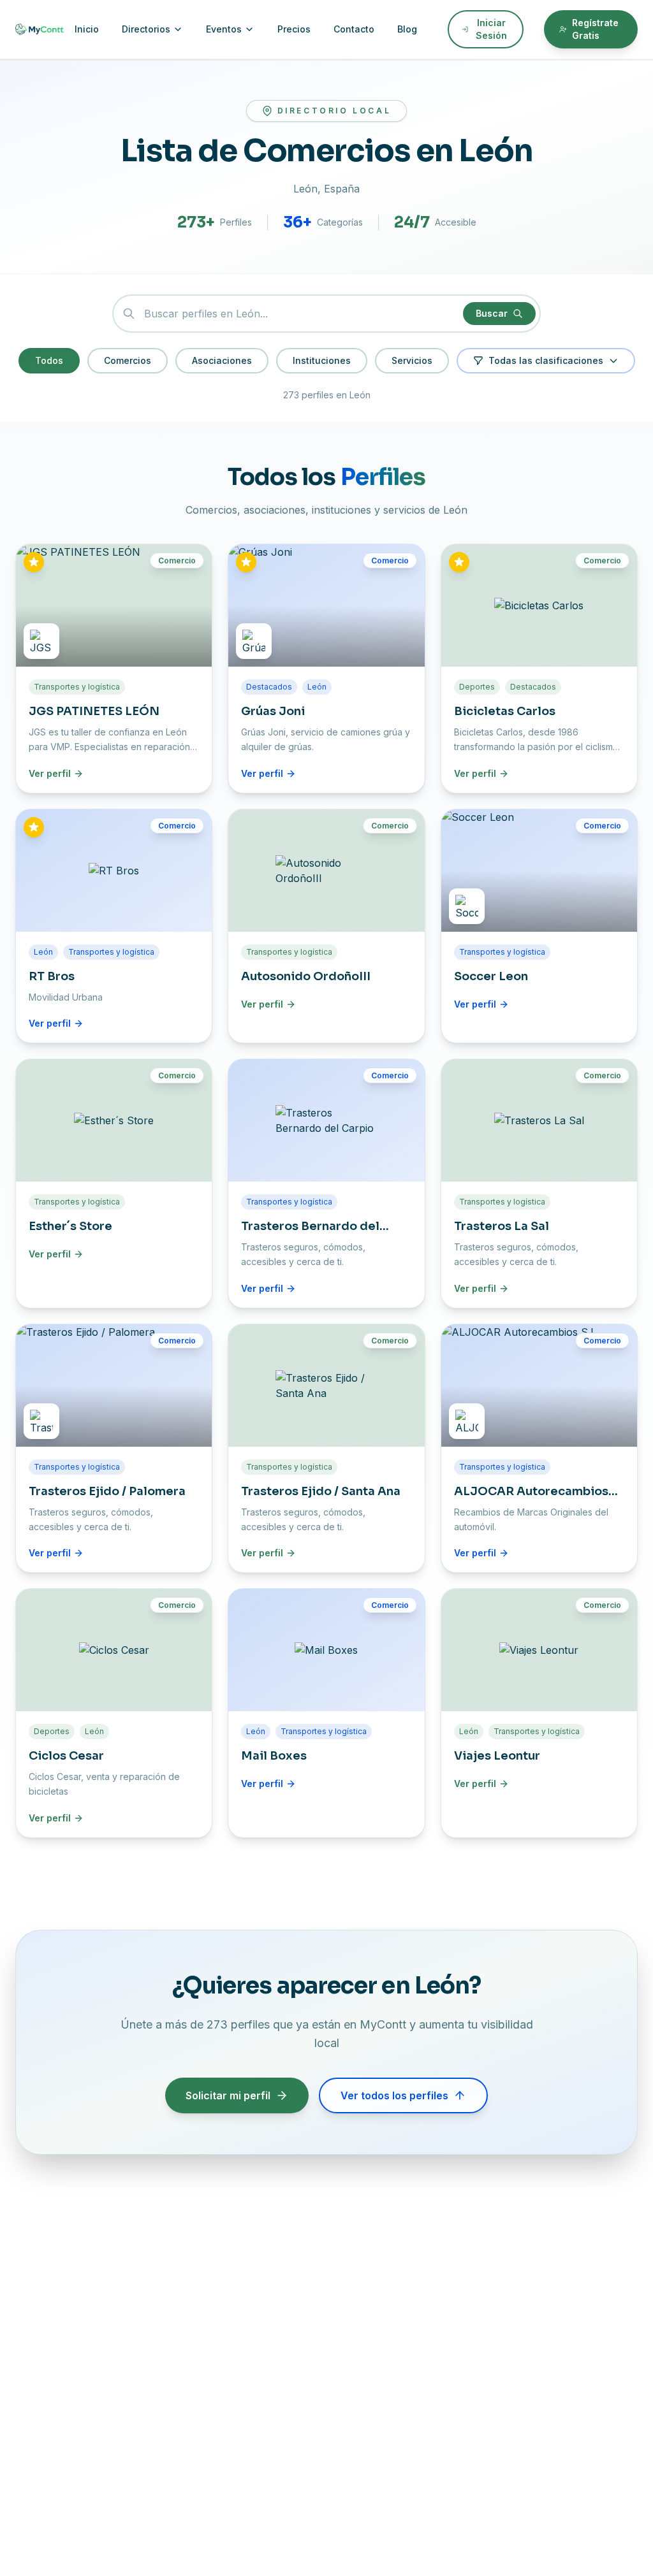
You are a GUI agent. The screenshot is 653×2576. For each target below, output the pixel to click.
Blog (407, 29)
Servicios (412, 360)
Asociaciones (222, 360)
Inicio (87, 29)
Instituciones (322, 360)
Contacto (354, 29)
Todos (49, 360)
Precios (294, 29)
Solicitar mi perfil (228, 2095)
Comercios (128, 360)
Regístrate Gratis (595, 29)
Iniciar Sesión (491, 29)
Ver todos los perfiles (394, 2095)
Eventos (224, 29)
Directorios (146, 29)
